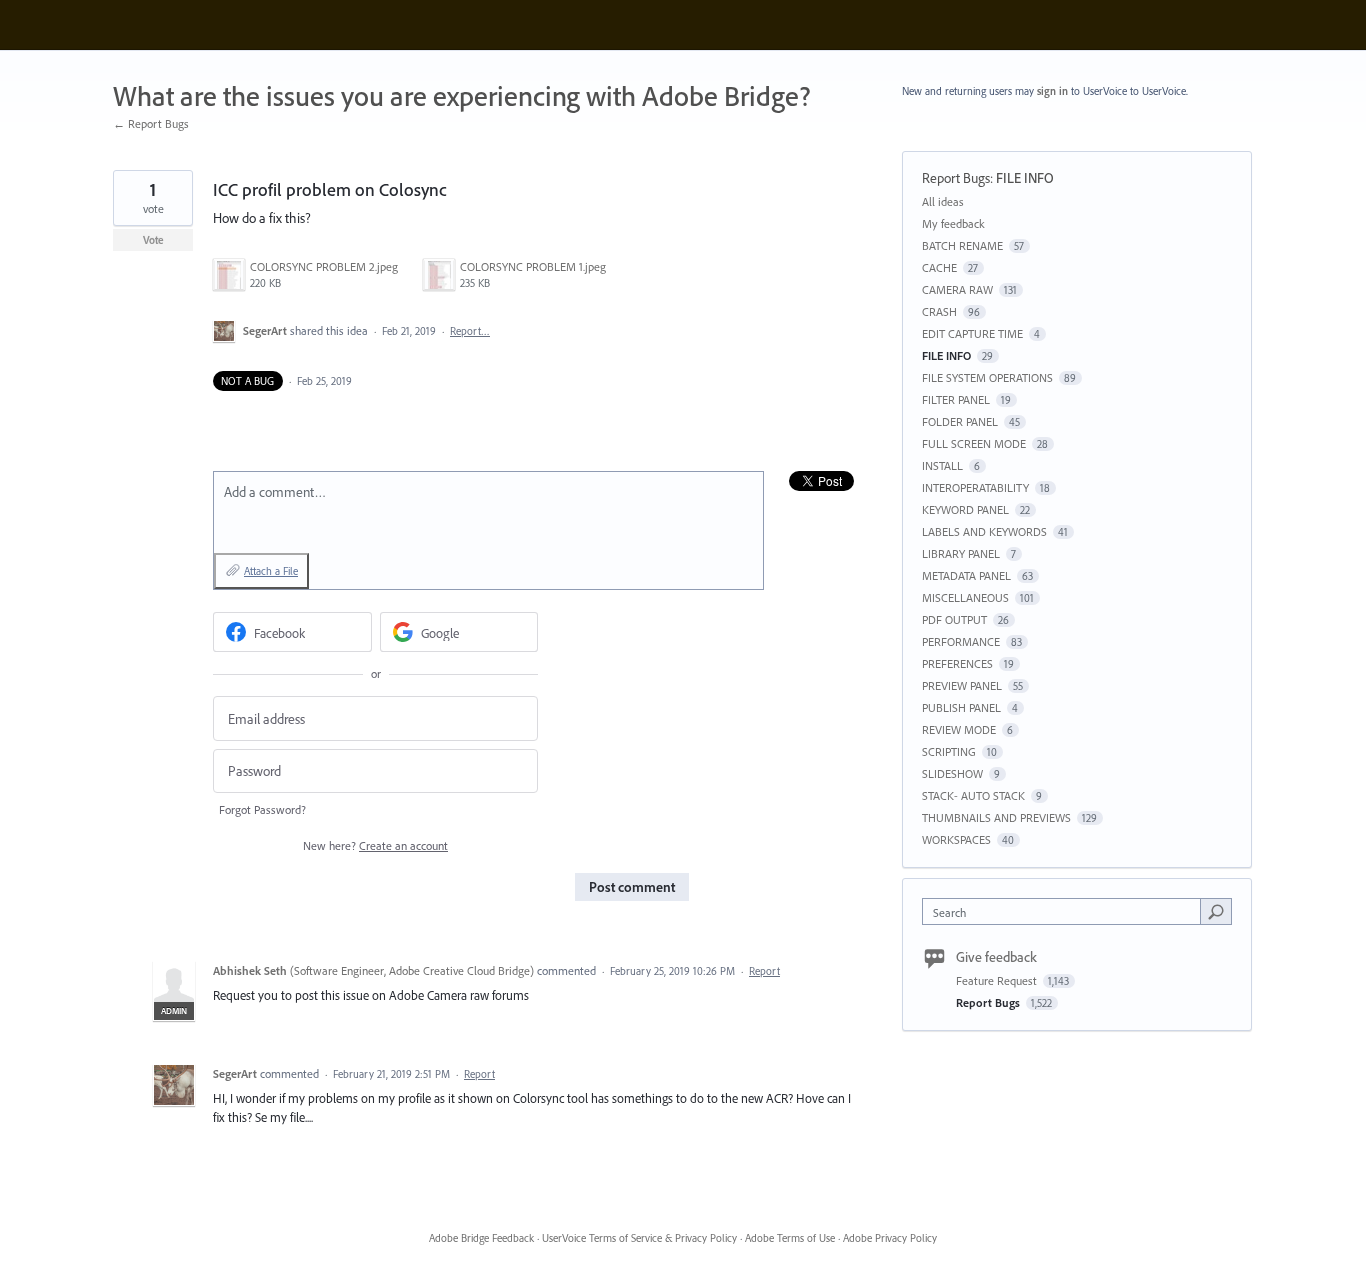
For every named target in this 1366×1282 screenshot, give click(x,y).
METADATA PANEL (966, 575)
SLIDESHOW (952, 773)
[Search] (1216, 911)
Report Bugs (956, 178)
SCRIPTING (949, 751)
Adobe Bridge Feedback (481, 1238)
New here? (375, 845)
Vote (153, 240)
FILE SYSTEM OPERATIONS (987, 377)
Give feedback (996, 957)
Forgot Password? (262, 809)
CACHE (939, 267)
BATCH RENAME (962, 245)
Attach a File (271, 571)
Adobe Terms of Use (790, 1238)
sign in (1052, 91)
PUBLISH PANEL (961, 707)
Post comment (632, 887)
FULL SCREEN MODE (974, 443)
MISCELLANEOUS (965, 597)
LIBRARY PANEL (961, 553)
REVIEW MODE (959, 729)
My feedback (953, 223)
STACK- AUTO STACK (973, 795)
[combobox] (1066, 911)
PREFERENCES (957, 663)
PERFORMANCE (961, 641)
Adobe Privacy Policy (890, 1238)
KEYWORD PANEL (965, 509)
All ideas (943, 201)
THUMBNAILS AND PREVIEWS (996, 817)
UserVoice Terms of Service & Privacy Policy (639, 1238)
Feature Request (998, 980)
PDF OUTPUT (954, 619)
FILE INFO (1025, 178)
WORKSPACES (956, 839)
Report (764, 971)
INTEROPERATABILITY (975, 487)
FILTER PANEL (956, 399)
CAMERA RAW (957, 289)
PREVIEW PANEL (962, 685)
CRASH (939, 311)
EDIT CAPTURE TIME (972, 333)
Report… (470, 331)
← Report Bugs (151, 123)
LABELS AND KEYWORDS (984, 531)
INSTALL (942, 465)
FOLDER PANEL (960, 421)
